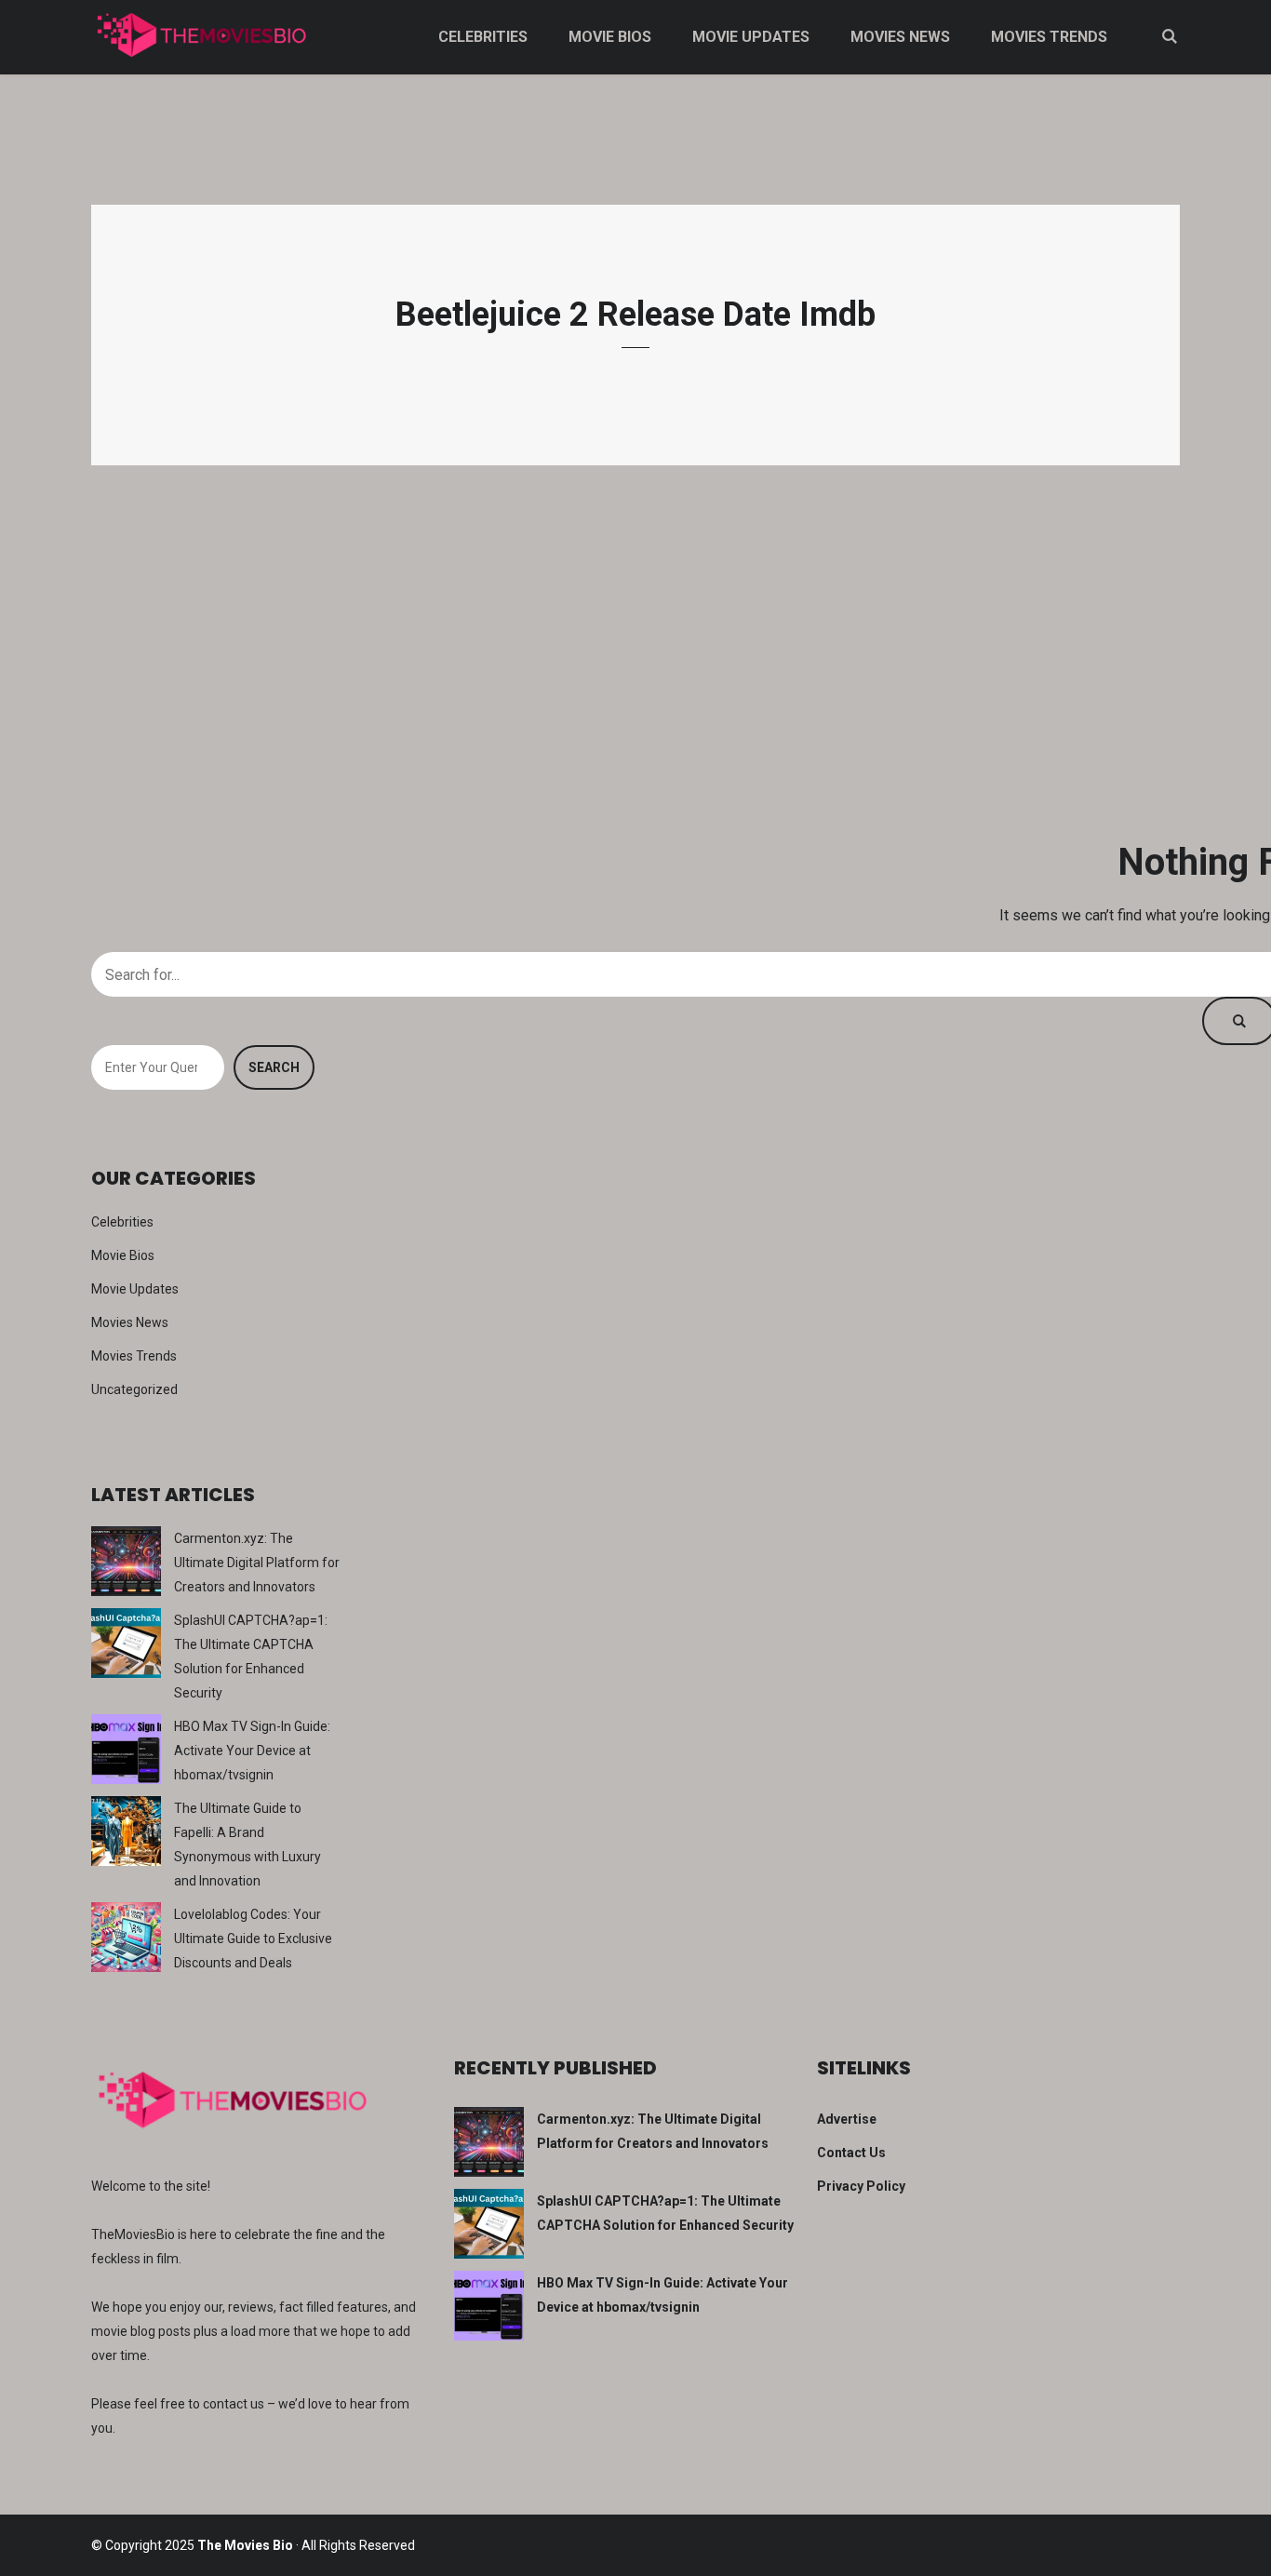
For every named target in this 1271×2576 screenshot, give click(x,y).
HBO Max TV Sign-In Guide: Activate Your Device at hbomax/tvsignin (252, 1751)
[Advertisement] (635, 651)
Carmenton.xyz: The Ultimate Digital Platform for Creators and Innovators (257, 1563)
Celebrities (483, 37)
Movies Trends (1049, 37)
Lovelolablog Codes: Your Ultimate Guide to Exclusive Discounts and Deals (253, 1939)
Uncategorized (134, 1389)
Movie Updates (751, 37)
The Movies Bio (245, 2545)
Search (274, 1067)
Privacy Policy (861, 2186)
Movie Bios (610, 37)
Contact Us (851, 2153)
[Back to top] (1252, 2557)
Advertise (847, 2119)
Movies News (900, 37)
